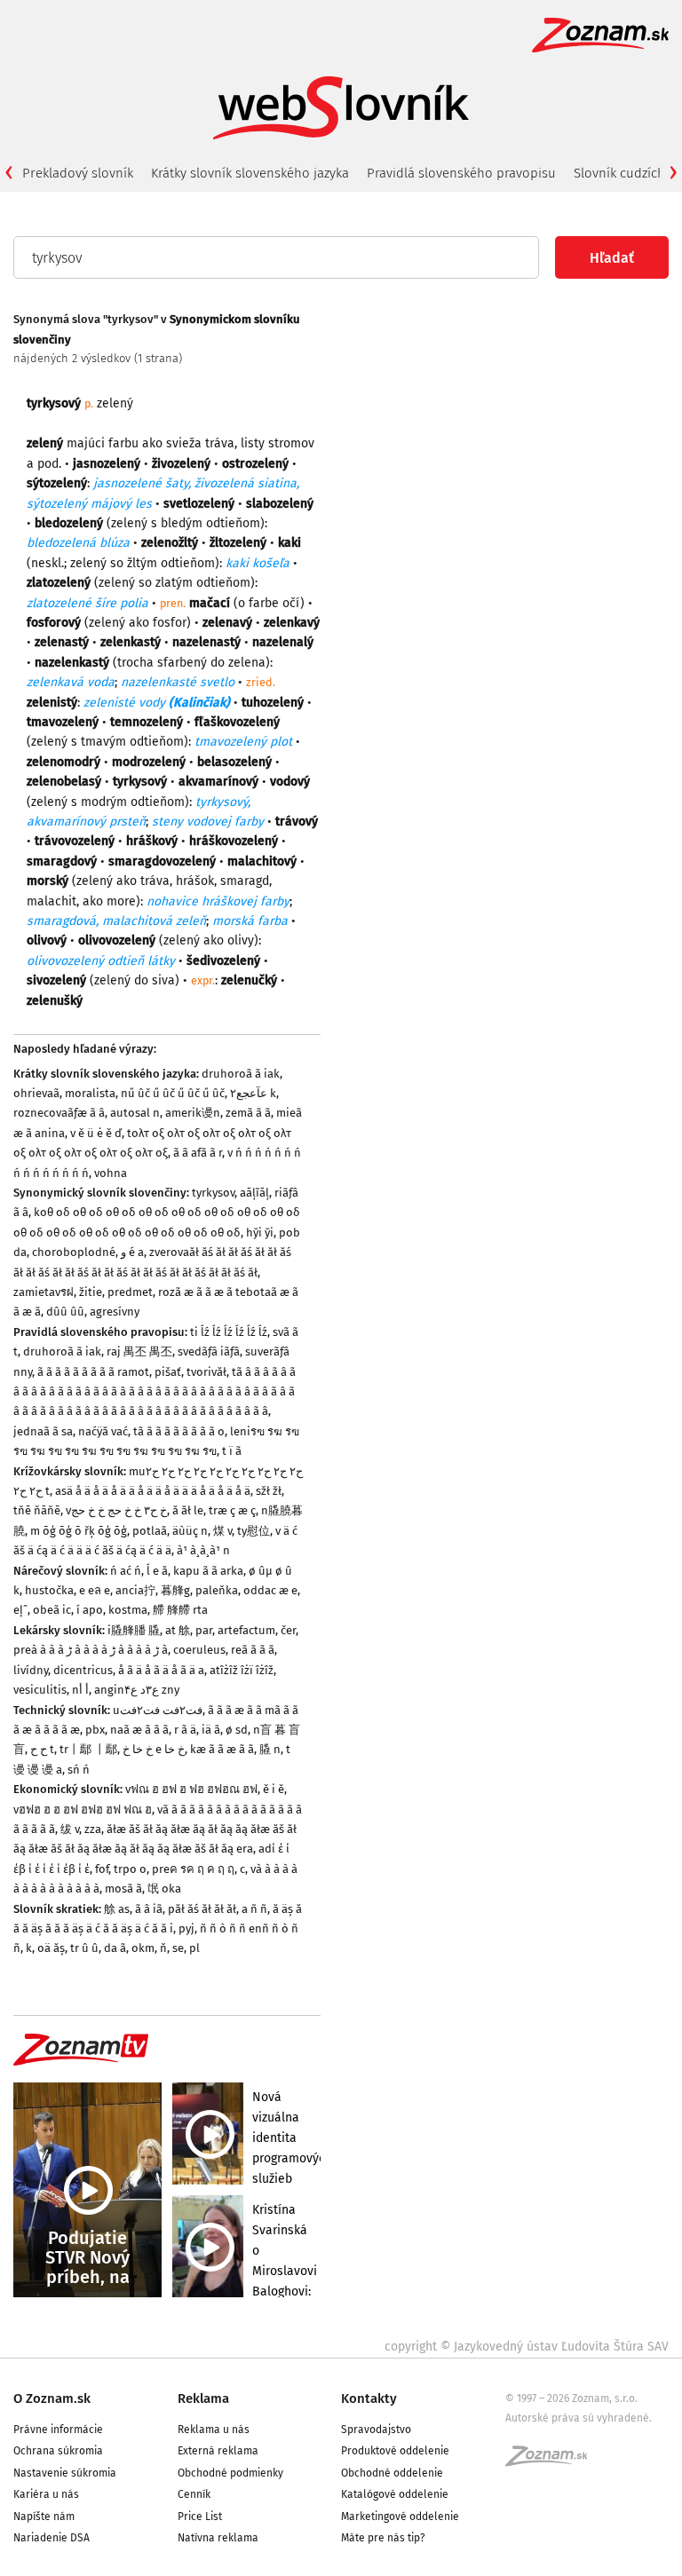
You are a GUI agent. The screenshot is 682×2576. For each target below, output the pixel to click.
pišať (168, 1372)
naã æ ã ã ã (139, 1730)
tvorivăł (206, 1372)
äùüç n (190, 1531)
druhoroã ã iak (241, 1074)
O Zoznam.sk (52, 2398)
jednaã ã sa (43, 1431)
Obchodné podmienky (230, 2473)
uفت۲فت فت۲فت (158, 1710)
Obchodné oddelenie (392, 2473)
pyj (186, 1928)
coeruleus (199, 1650)
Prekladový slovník (78, 173)
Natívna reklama (218, 2538)
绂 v (70, 1829)
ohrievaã (36, 1093)
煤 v (222, 1531)
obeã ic (52, 1610)
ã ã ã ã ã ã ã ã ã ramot (93, 1372)
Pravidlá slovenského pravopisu (461, 173)
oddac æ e (270, 1590)
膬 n (270, 1749)
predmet (130, 1292)
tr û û (84, 1948)
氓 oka (164, 1889)
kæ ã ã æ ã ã (222, 1749)
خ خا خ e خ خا (154, 1749)
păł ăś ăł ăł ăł (202, 1909)
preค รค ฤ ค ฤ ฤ (193, 1869)
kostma (128, 1610)
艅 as (117, 1909)
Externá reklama (218, 2451)
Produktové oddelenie (395, 2451)
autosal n (135, 1113)
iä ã (211, 1730)
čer (288, 1630)
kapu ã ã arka (208, 1571)
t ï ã (232, 1451)
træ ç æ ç (232, 1510)
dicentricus (83, 1670)
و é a (132, 1252)
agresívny (115, 1312)
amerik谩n (193, 1113)
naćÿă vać (103, 1431)
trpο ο (130, 1869)
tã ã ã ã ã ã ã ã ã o (179, 1431)
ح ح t (42, 1749)
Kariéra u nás (46, 2494)
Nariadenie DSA (52, 2538)
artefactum (246, 1630)
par (204, 1630)
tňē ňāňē (37, 1510)
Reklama (203, 2398)
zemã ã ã (248, 1113)
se (178, 1948)
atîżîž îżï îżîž (242, 1670)
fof (102, 1869)
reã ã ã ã (253, 1650)
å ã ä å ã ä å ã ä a (161, 1670)
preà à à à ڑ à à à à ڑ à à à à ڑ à (91, 1650)
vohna (111, 1173)
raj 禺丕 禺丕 (139, 1351)
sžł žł (269, 1491)
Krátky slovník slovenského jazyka (250, 173)
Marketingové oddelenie (400, 2517)
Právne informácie (58, 2430)
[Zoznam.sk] (552, 2461)
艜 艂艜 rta (180, 1610)
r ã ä (185, 1730)
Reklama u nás (214, 2430)
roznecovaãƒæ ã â (59, 1113)
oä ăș (51, 1948)
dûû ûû (65, 1312)
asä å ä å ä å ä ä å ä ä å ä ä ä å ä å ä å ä (153, 1491)
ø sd (237, 1730)
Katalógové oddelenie (395, 2494)
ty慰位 (254, 1531)
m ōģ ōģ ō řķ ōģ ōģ (79, 1531)
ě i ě (274, 1789)
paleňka (217, 1590)
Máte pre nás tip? (383, 2538)
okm (143, 1948)
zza (93, 1829)
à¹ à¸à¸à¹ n (203, 1550)
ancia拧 (135, 1590)
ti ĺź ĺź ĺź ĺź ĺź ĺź (229, 1332)
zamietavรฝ (44, 1292)
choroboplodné (74, 1252)
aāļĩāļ (254, 1193)
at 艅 (178, 1630)
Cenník (194, 2494)
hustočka (49, 1590)
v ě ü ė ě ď (96, 1133)
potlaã (150, 1531)
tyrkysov (213, 1193)
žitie (91, 1292)
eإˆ (20, 1610)
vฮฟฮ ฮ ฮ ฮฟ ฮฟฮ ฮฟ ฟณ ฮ (83, 1810)
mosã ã (123, 1889)
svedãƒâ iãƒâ (209, 1351)
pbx (95, 1730)
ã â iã (149, 1909)
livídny (31, 1670)
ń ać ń (126, 1571)
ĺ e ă (157, 1571)
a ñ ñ (254, 1909)
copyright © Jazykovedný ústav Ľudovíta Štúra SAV (527, 2347)
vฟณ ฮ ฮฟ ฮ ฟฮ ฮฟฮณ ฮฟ (191, 1789)
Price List (200, 2517)
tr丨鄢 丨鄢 (88, 1749)
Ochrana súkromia (58, 2451)
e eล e (95, 1590)
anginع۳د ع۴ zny (137, 1690)
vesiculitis (40, 1690)
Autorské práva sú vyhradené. (579, 2418)
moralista (90, 1093)
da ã (115, 1948)
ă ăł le (188, 1510)
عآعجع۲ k (253, 1093)
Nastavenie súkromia (65, 2473)
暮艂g (175, 1590)
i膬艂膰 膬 (134, 1630)
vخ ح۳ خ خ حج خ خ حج (116, 1510)
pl (194, 1948)
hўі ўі (260, 1233)
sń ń (79, 1770)
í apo (90, 1610)
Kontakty (369, 2398)
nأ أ (80, 1690)
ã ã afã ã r (198, 1153)
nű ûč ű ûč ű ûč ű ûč (173, 1093)
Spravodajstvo (376, 2430)
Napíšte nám (44, 2517)
